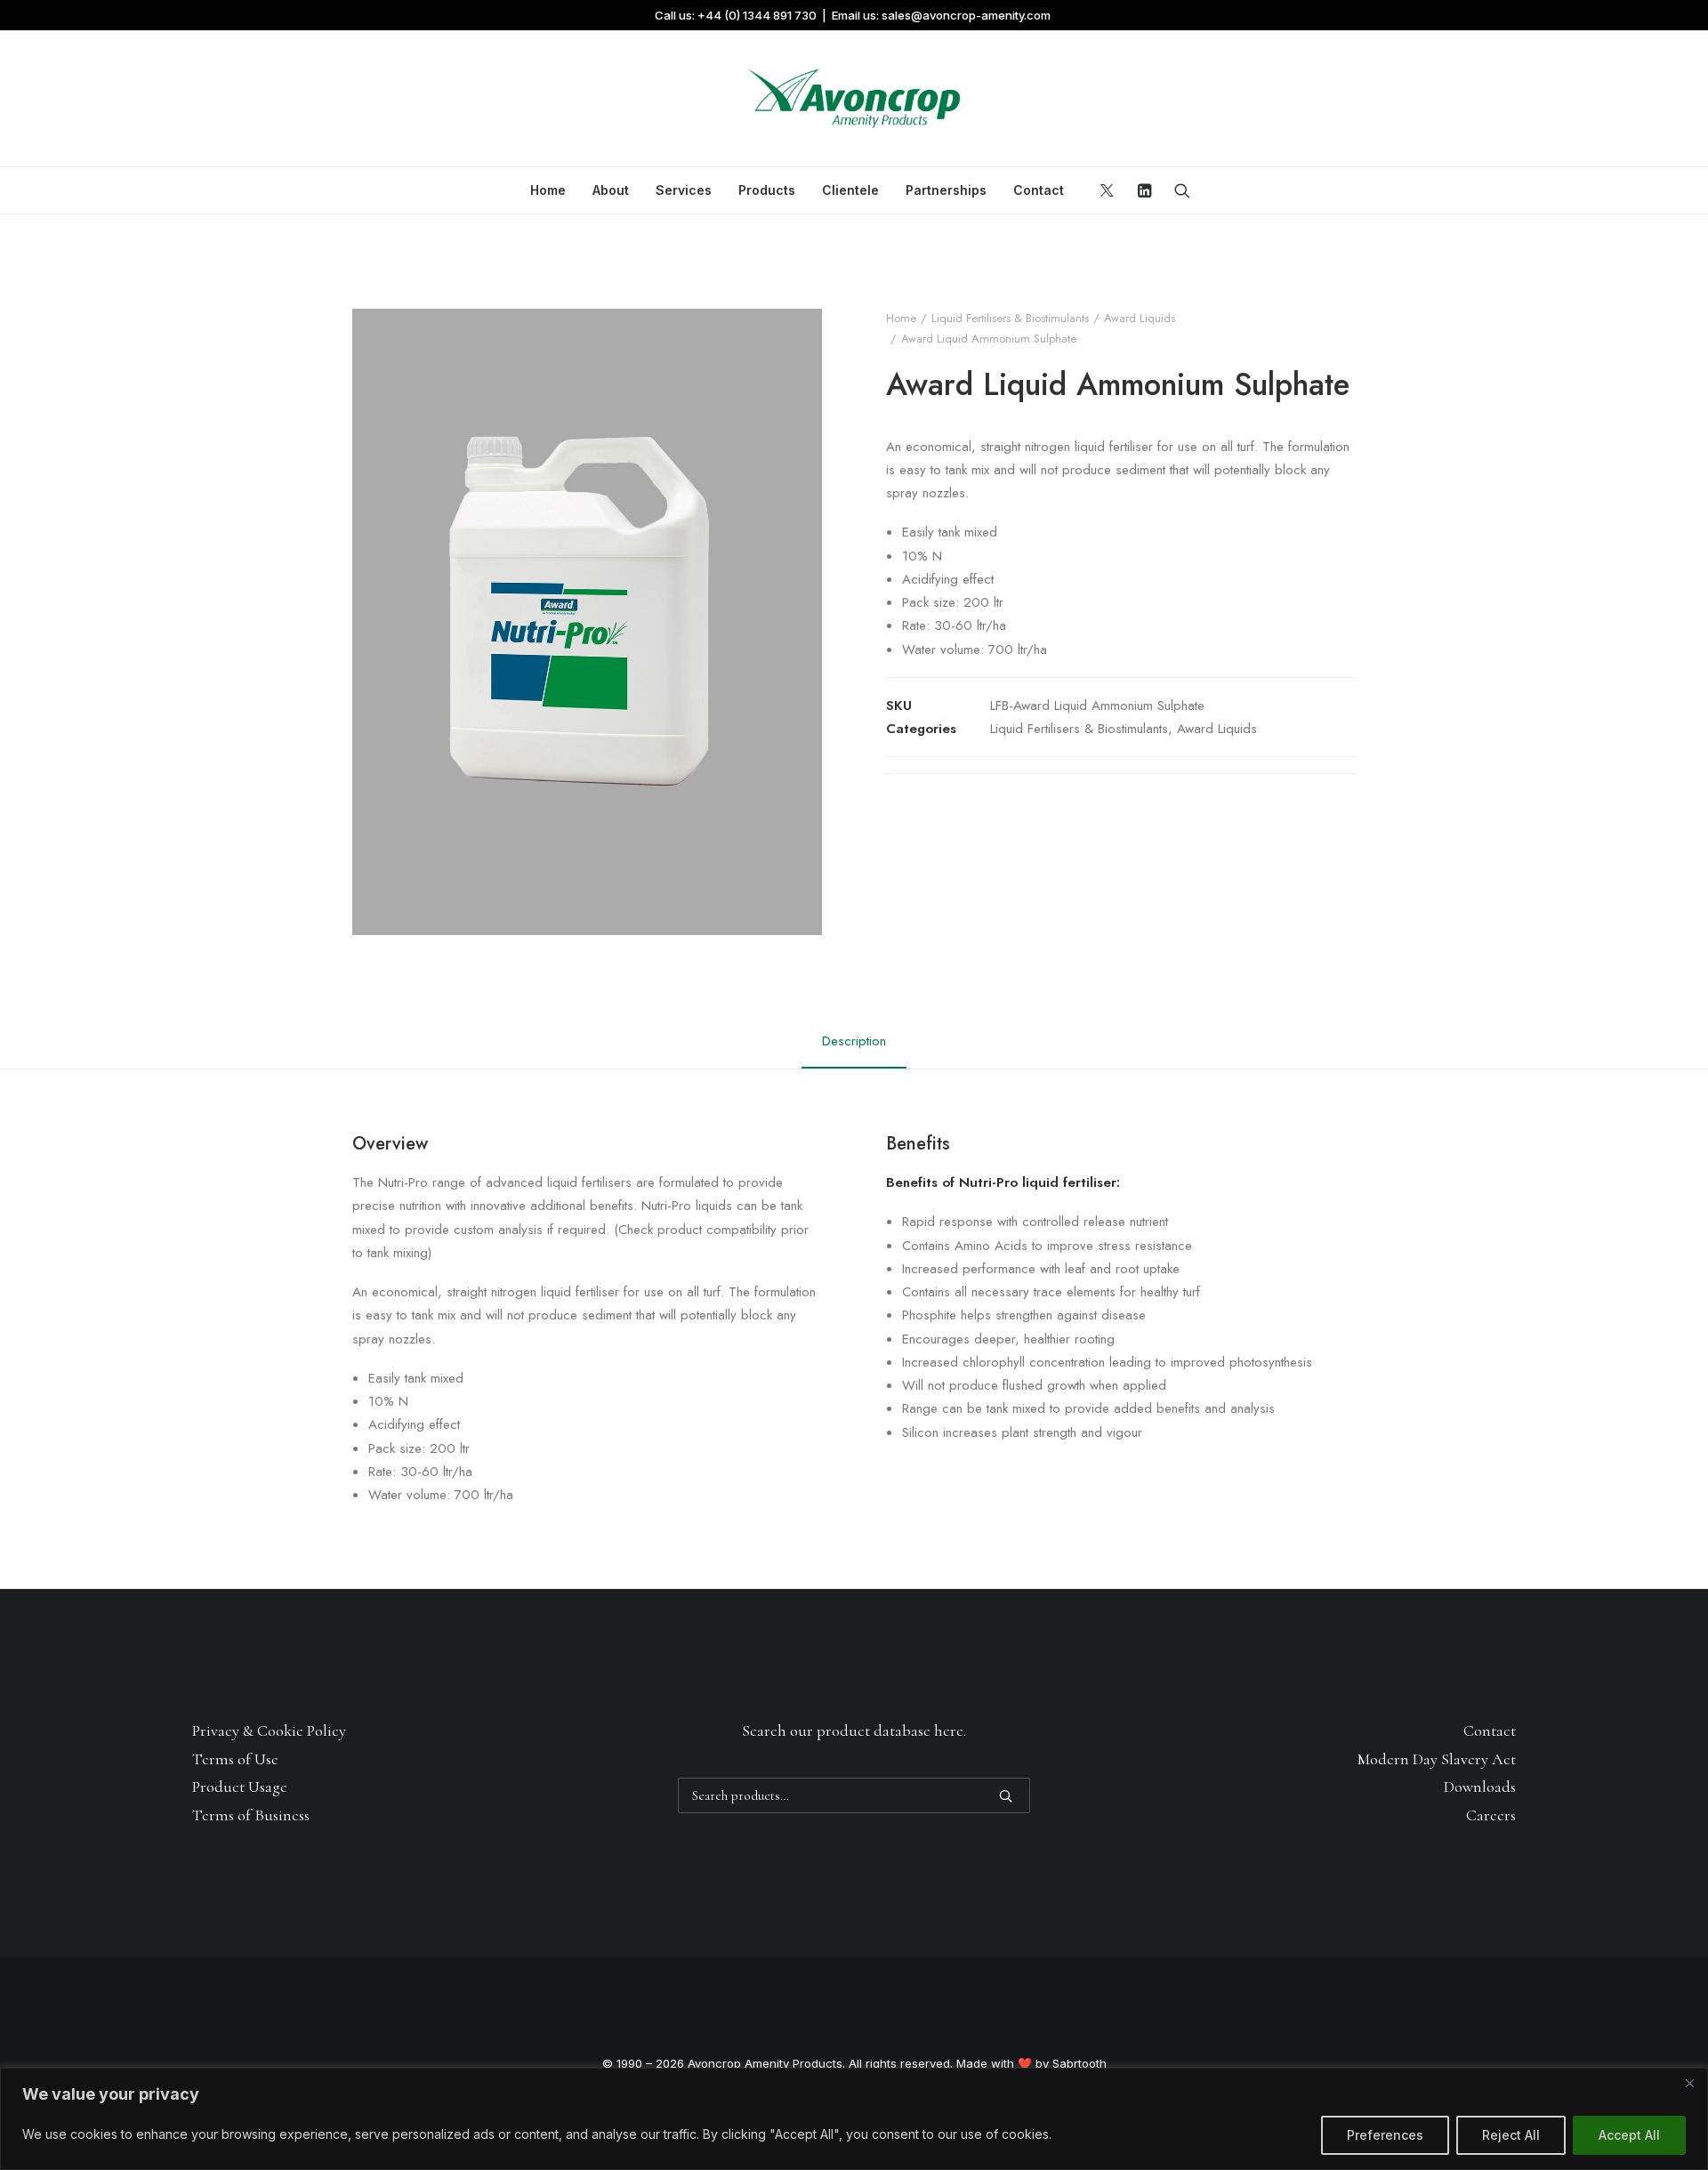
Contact (1039, 190)
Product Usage (240, 1787)
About (611, 190)
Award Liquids (1140, 318)
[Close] (1689, 2083)
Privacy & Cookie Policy (269, 1730)
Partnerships (946, 190)
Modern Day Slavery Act (1437, 1759)
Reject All (1511, 2135)
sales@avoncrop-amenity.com (966, 15)
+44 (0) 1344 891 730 (757, 15)
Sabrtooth (1080, 2063)
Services (684, 190)
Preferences (1385, 2135)
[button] (1110, 190)
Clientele (850, 190)
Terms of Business (251, 1815)
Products (767, 190)
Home (548, 190)
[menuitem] (548, 190)
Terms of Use (235, 1759)
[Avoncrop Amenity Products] (854, 99)
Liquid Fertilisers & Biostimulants (1010, 318)
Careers (1491, 1815)
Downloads (1480, 1787)
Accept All (1629, 2135)
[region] (854, 2119)
